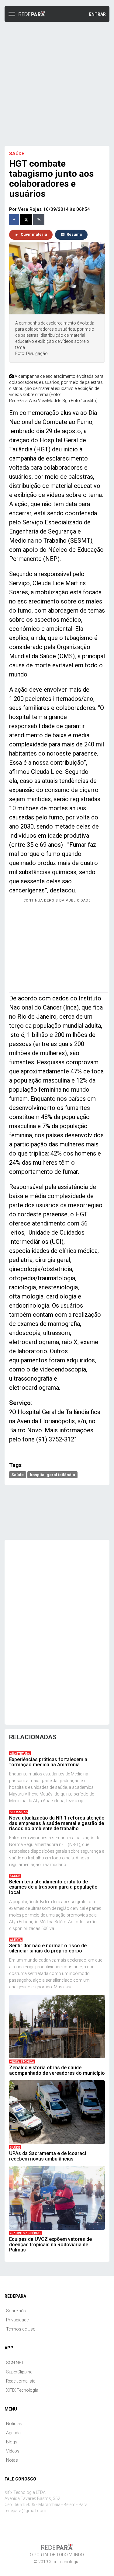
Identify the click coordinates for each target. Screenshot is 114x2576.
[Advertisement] (57, 83)
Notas (12, 2460)
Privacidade (17, 2320)
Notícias (14, 2424)
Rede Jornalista (21, 2381)
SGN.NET (15, 2363)
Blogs (12, 2442)
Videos (13, 2451)
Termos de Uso (21, 2329)
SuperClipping (19, 2372)
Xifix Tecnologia (64, 2562)
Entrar (97, 14)
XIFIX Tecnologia (22, 2390)
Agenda (13, 2433)
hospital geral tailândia (52, 1475)
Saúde (18, 1475)
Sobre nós (16, 2311)
